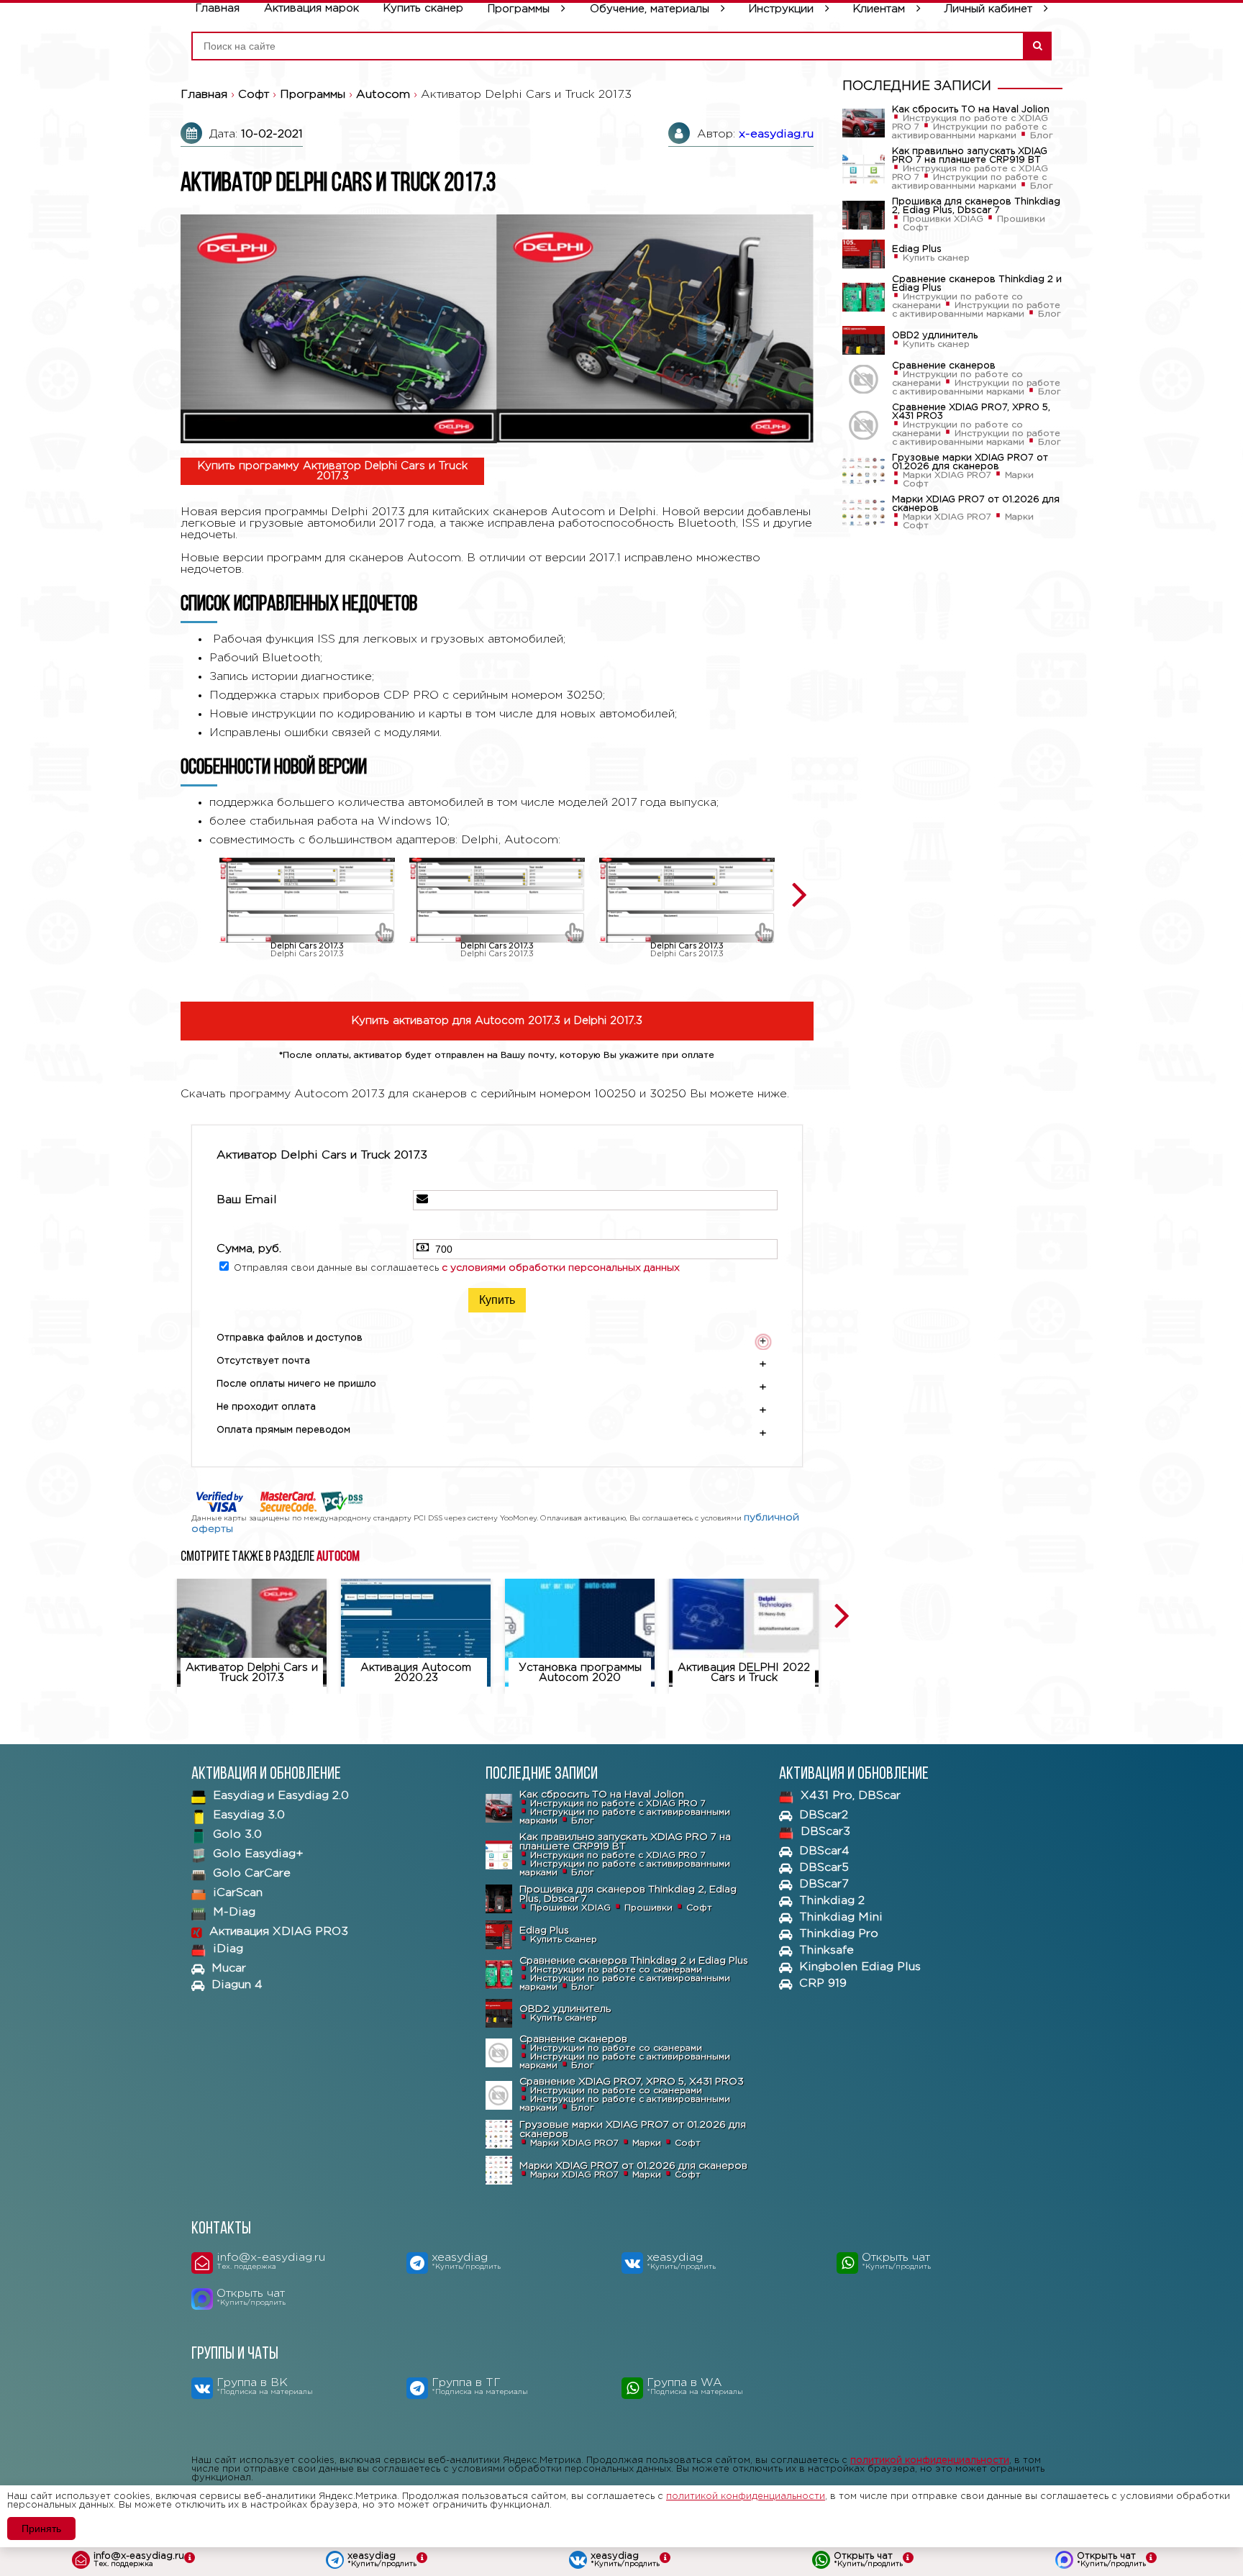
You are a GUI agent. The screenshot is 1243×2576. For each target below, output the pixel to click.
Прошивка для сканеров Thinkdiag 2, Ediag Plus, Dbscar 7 (976, 206)
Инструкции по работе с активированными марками (969, 131)
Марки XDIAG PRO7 (947, 475)
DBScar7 (824, 1884)
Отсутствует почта (492, 1363)
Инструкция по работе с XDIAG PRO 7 (618, 1804)
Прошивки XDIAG (943, 219)
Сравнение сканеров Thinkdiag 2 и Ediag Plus (977, 284)
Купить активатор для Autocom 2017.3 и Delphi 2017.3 (497, 1021)
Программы (519, 9)
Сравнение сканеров (944, 366)
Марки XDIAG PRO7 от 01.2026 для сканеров (976, 504)
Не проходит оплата (492, 1409)
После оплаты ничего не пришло (492, 1386)
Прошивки (1021, 219)
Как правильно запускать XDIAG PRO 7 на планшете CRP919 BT (970, 156)
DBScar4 (824, 1851)
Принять (41, 2529)
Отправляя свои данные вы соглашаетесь (457, 1268)
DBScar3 (825, 1832)
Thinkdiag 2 (832, 1901)
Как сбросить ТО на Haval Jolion (971, 110)
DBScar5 (824, 1868)
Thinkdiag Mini (841, 1917)
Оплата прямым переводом (492, 1432)
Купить (497, 1300)
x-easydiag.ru (776, 134)
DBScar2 (824, 1815)
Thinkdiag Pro (839, 1934)
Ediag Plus (917, 249)
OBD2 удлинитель (935, 336)
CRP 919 (823, 1983)
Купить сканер (936, 258)
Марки (1019, 475)
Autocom (338, 1557)
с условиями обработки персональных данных (561, 1268)
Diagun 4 (237, 1985)
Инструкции (781, 9)
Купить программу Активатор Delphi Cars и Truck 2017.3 (333, 471)
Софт (916, 228)
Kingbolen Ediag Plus (860, 1967)
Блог (1042, 136)
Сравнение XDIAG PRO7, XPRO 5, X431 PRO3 (971, 412)
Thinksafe (827, 1950)
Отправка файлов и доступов (491, 1340)
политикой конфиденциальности (930, 2461)
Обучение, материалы (650, 9)
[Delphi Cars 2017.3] (307, 900)
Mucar (229, 1968)
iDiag (228, 1949)
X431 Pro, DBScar (851, 1796)
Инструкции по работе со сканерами (616, 1970)
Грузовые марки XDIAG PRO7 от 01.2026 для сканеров (970, 462)
